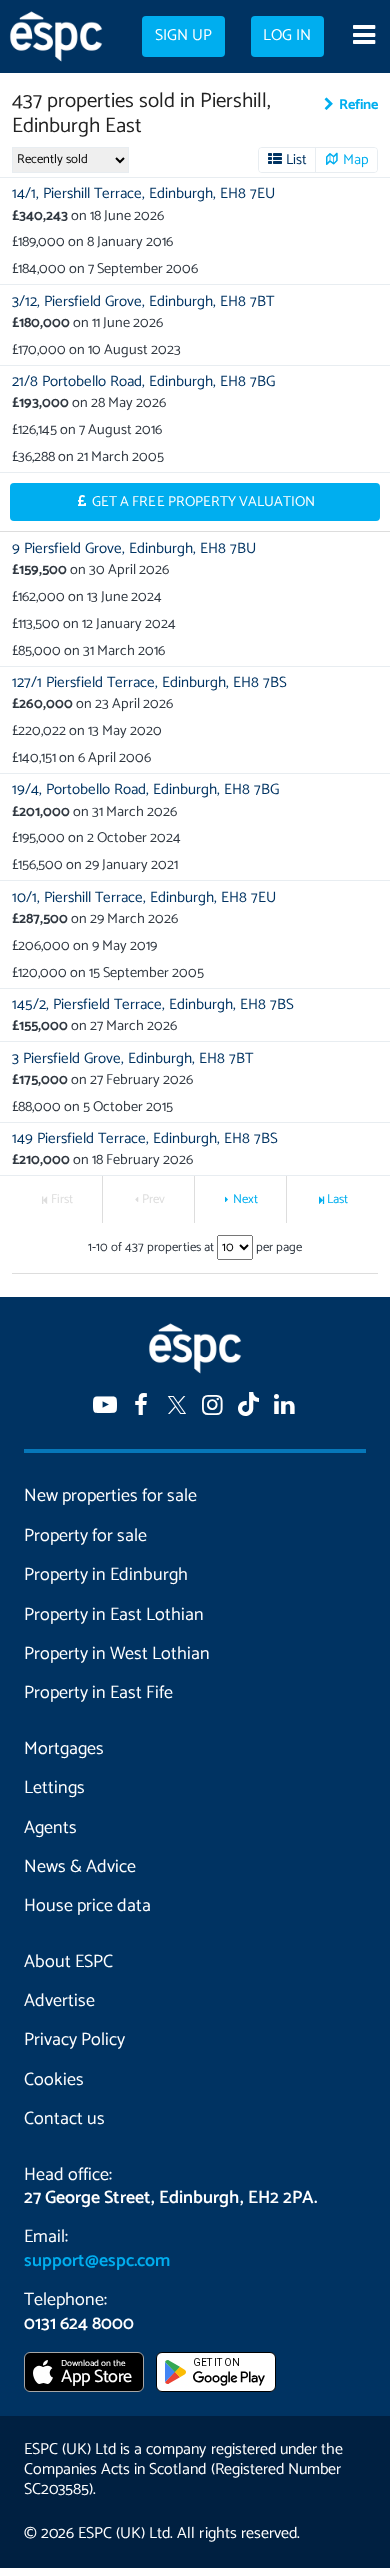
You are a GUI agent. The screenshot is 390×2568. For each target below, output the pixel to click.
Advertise (59, 2001)
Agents (50, 1828)
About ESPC (68, 1962)
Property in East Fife (98, 1693)
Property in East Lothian (114, 1615)
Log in (287, 36)
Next (245, 1199)
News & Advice (80, 1867)
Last (337, 1199)
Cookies (54, 2080)
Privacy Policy (74, 2040)
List (296, 160)
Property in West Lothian (117, 1654)
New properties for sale (110, 1496)
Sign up (183, 36)
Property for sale (85, 1536)
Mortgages (64, 1749)
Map (356, 160)
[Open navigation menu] (363, 37)
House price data (87, 1906)
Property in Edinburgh (106, 1575)
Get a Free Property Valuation (203, 502)
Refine (358, 105)
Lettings (54, 1788)
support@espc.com (97, 2261)
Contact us (64, 2119)
